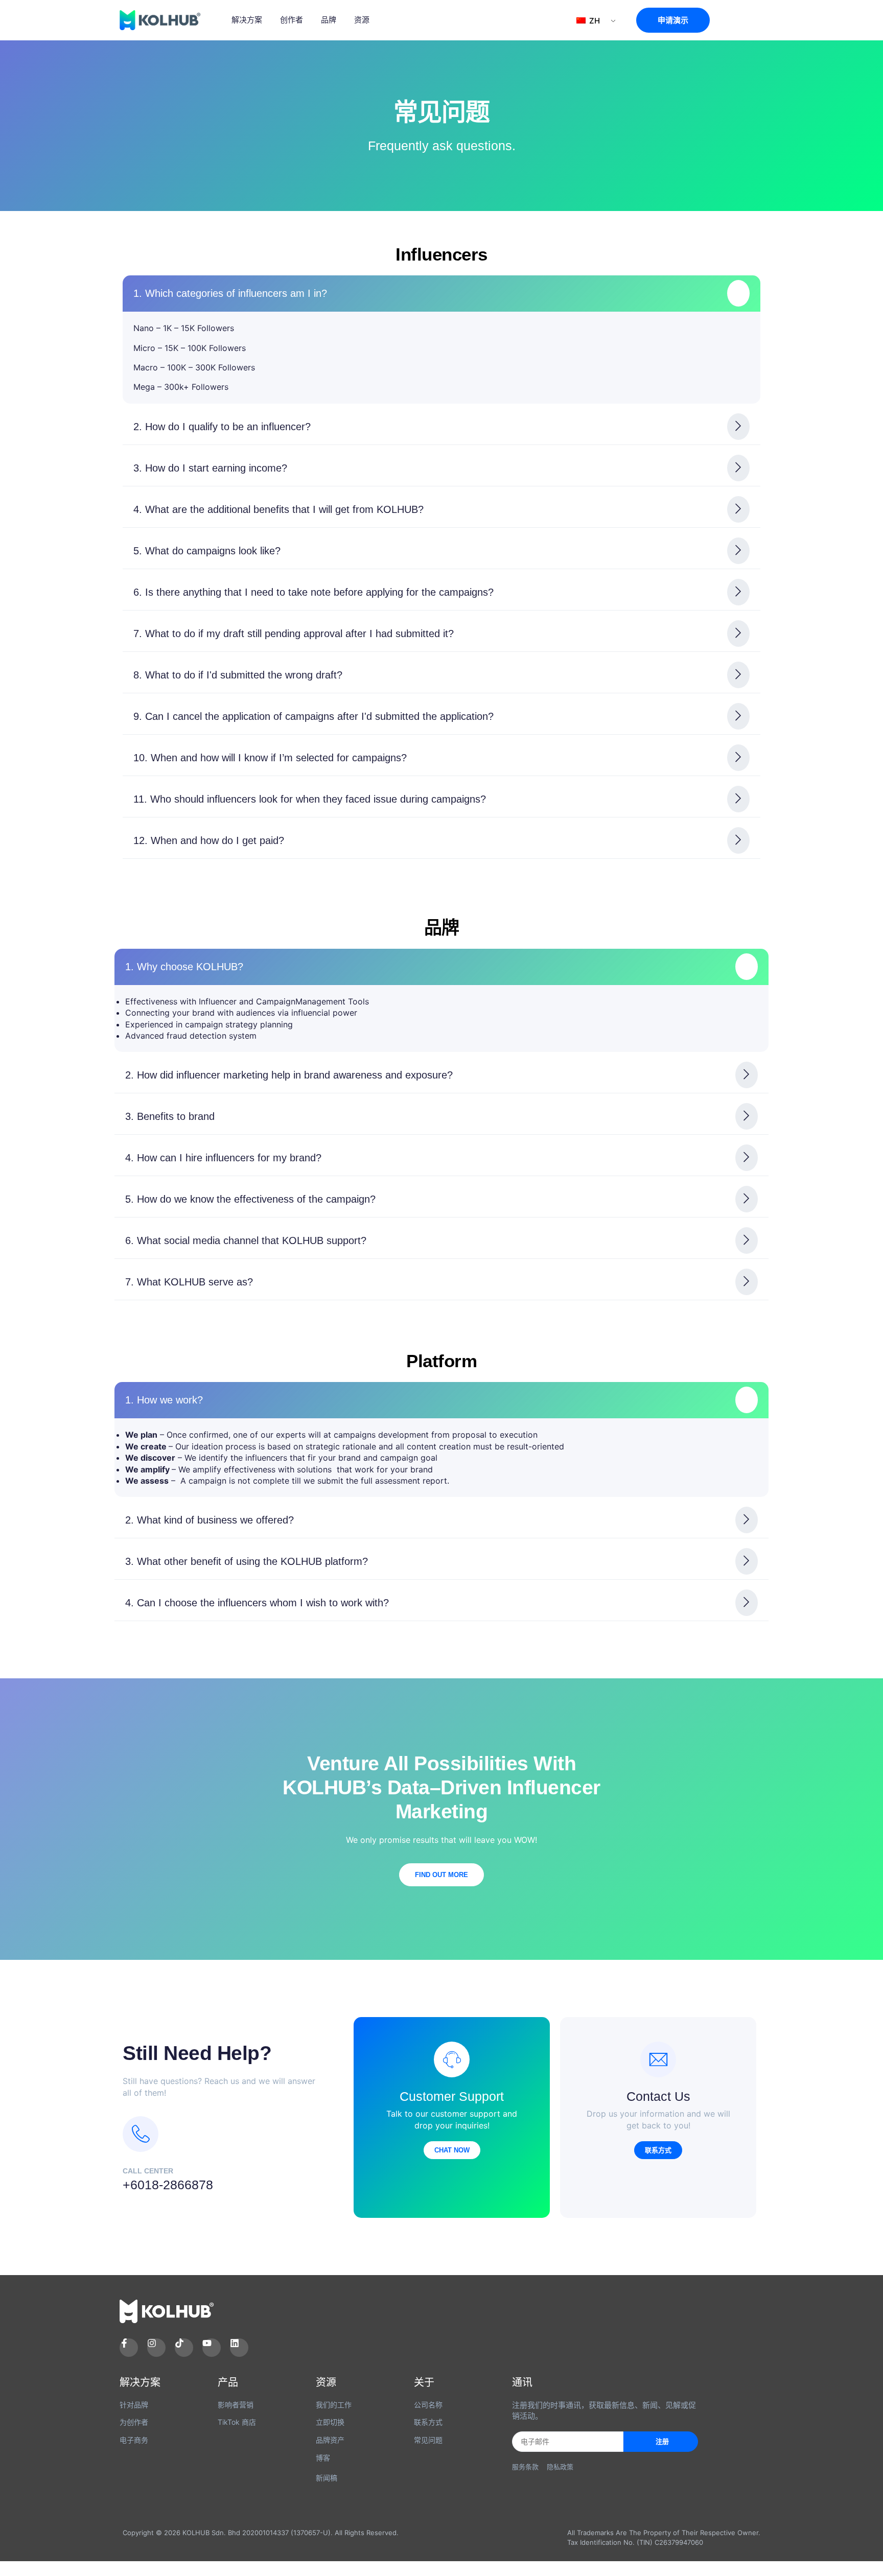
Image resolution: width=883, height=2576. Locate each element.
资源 (362, 20)
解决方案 (247, 20)
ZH (594, 21)
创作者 (292, 20)
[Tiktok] (184, 2348)
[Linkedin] (239, 2348)
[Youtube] (212, 2348)
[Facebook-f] (129, 2348)
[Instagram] (156, 2348)
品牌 (329, 20)
